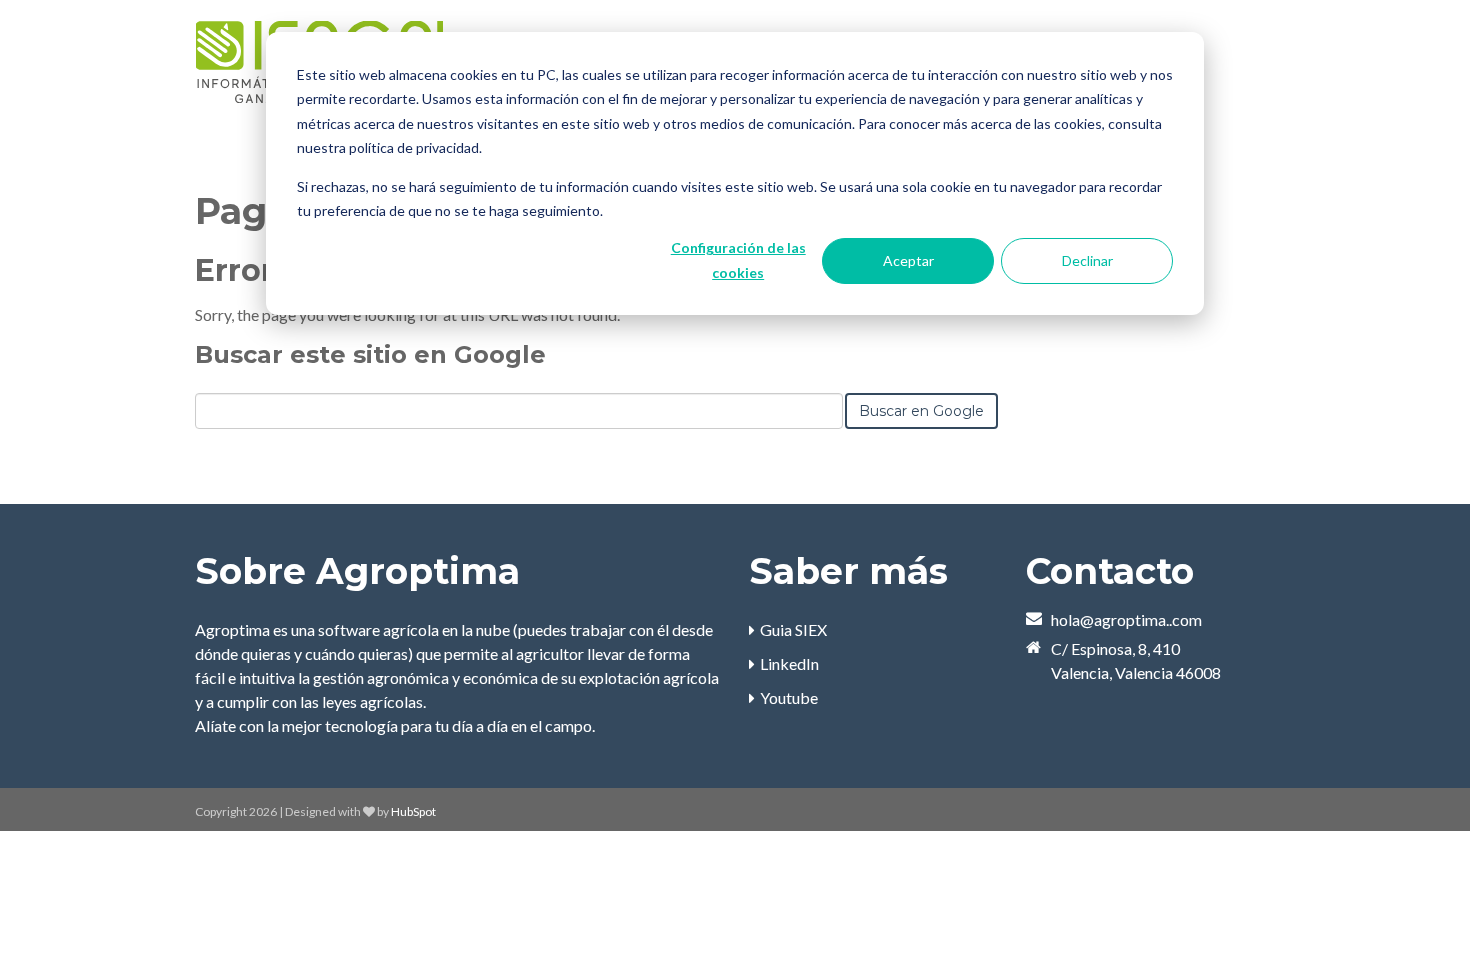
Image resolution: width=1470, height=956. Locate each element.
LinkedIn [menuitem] (789, 663)
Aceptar (908, 260)
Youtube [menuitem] (789, 697)
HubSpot (413, 811)
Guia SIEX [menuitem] (793, 629)
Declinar (1087, 260)
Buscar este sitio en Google (370, 354)
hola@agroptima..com (1126, 619)
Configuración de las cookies (738, 260)
